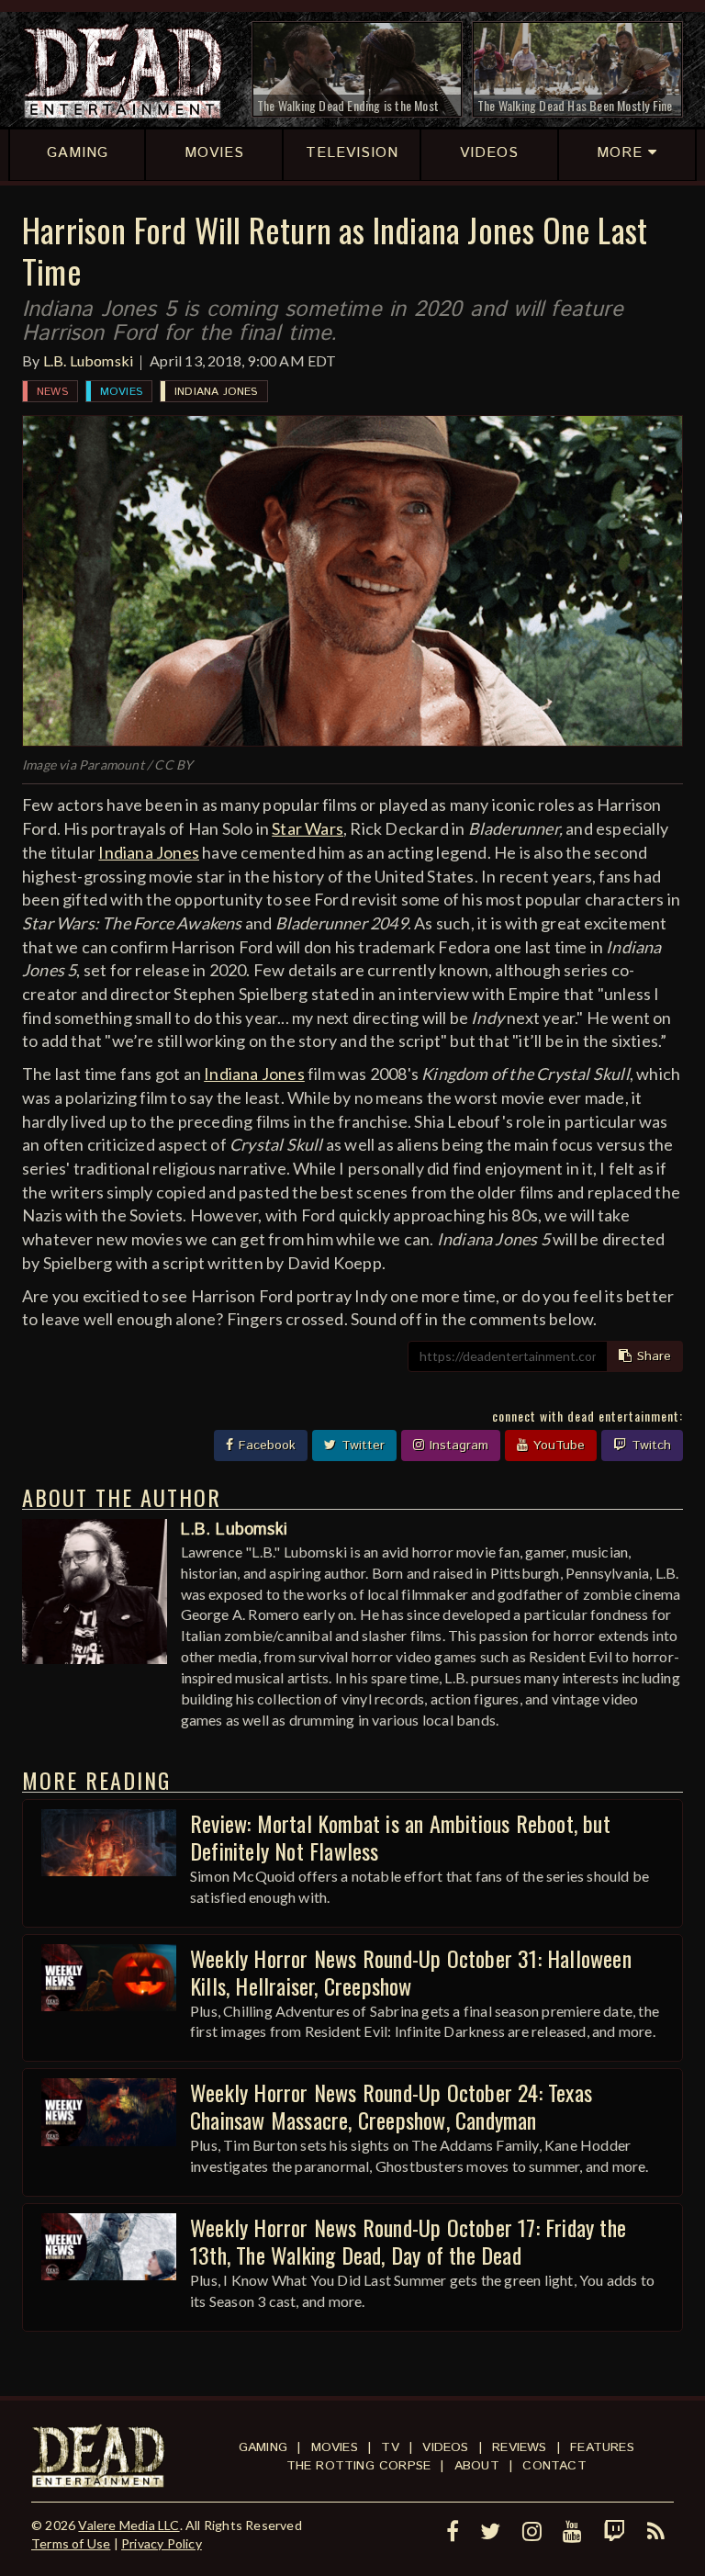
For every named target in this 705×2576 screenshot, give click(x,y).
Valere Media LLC (129, 2525)
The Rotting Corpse (359, 2466)
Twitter (361, 1445)
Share (652, 1356)
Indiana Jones (216, 392)
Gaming (263, 2447)
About (477, 2466)
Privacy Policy (162, 2543)
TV (390, 2447)
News (52, 392)
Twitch (649, 1445)
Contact (554, 2466)
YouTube (557, 1445)
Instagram (457, 1445)
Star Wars (308, 828)
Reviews (519, 2447)
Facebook (265, 1445)
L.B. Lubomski (89, 360)
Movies (121, 392)
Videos (445, 2447)
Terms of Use (71, 2543)
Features (602, 2447)
